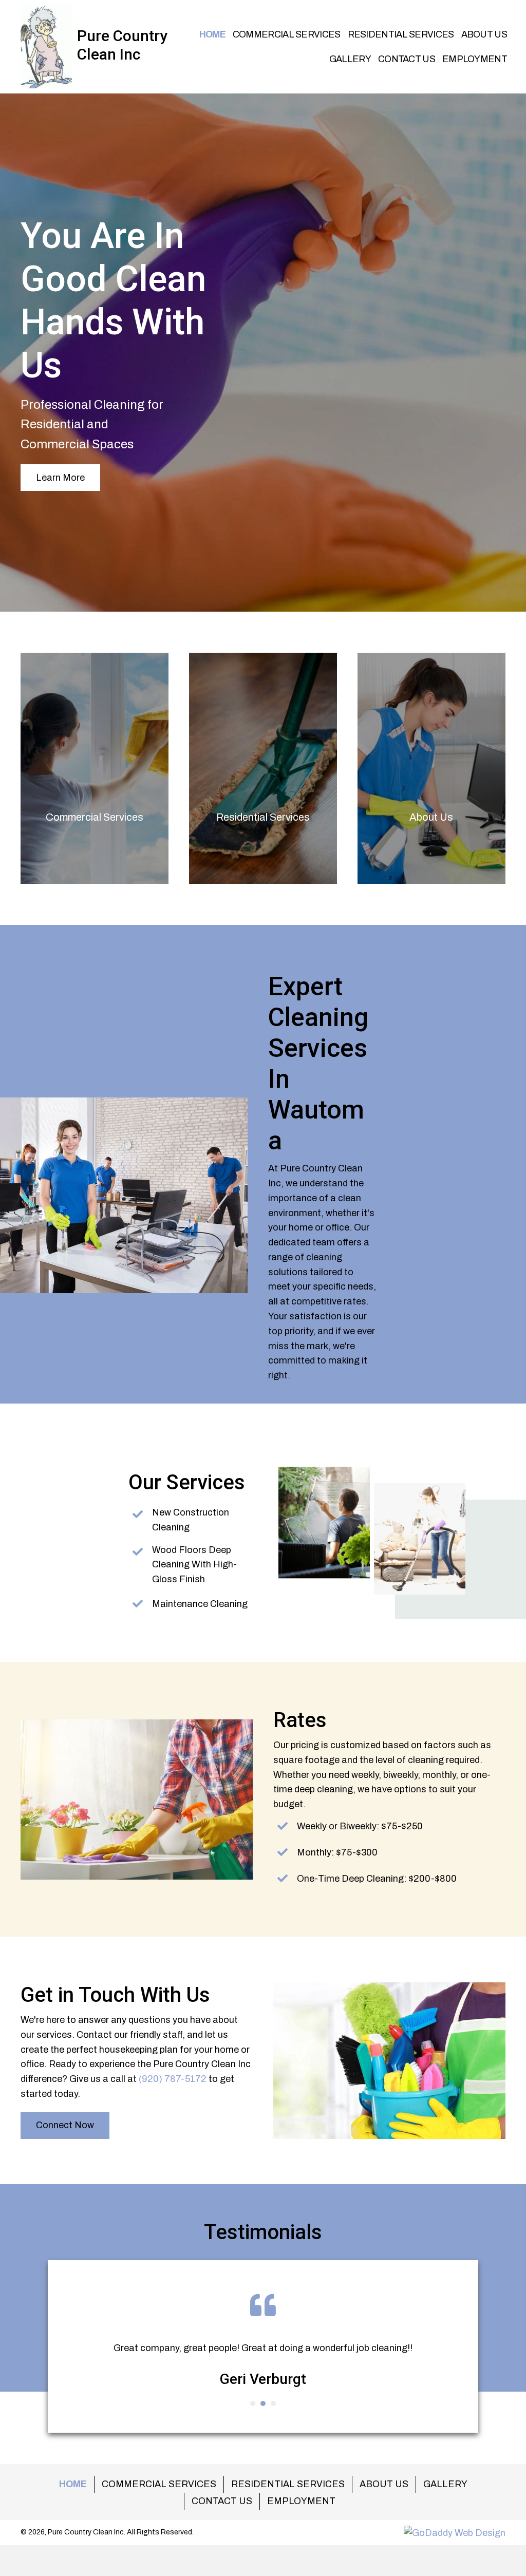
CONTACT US (222, 2501)
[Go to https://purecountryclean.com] (90, 45)
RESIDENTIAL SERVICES (288, 2484)
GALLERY (445, 2484)
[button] (60, 478)
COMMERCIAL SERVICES (159, 2484)
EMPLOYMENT (301, 2501)
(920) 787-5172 (173, 2079)
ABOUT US (384, 2484)
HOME (73, 2484)
